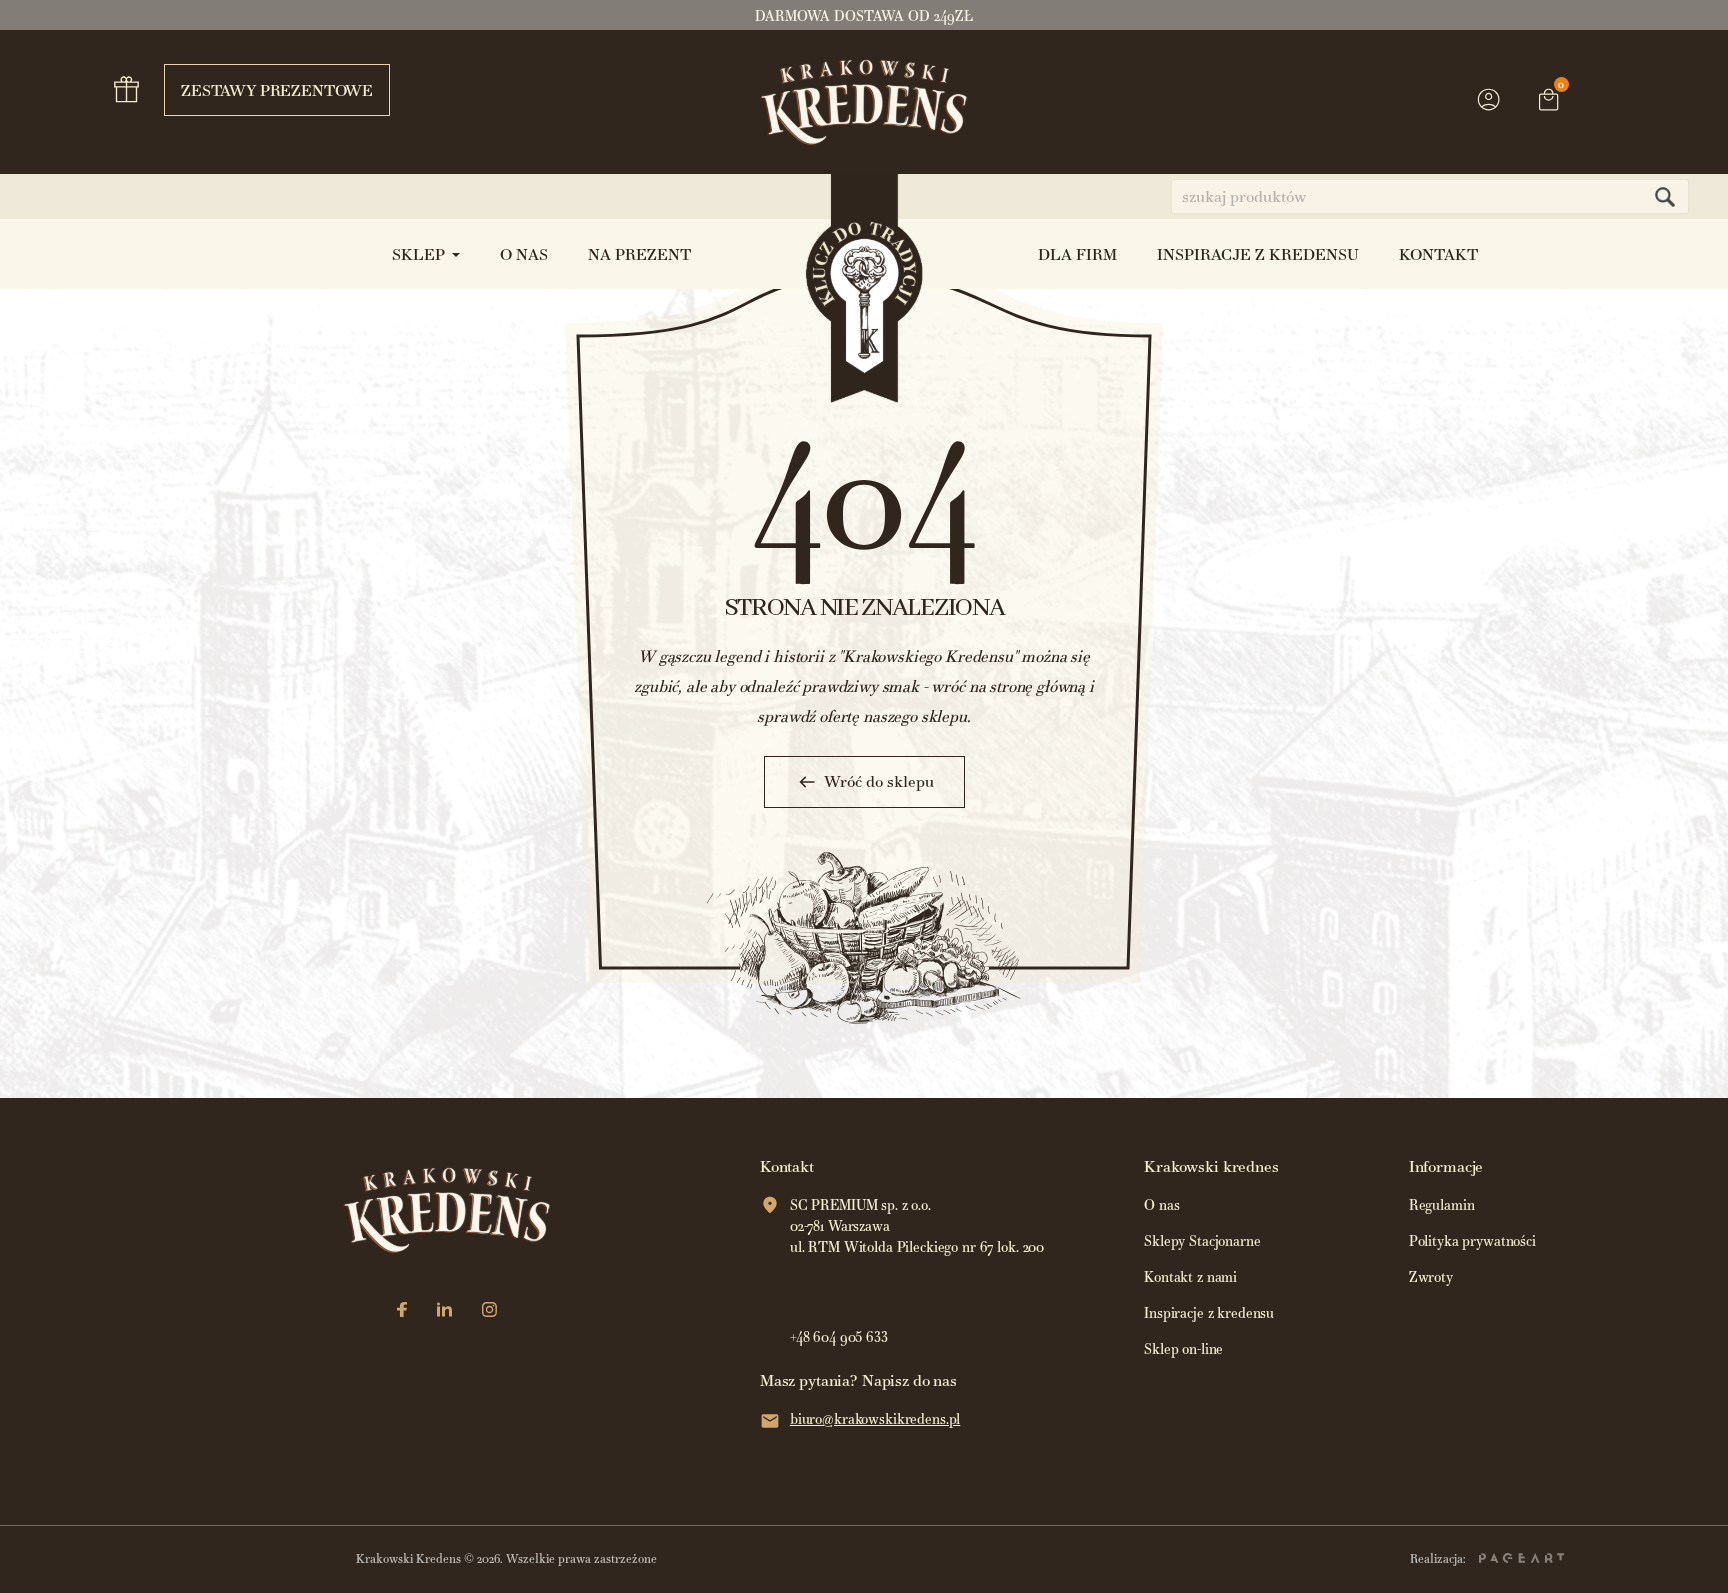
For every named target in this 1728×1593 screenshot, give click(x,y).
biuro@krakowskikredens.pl (875, 1419)
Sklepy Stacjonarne (1202, 1241)
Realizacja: (1439, 1559)
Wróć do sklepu (879, 781)
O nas (1161, 1205)
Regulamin (1442, 1205)
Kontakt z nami (1190, 1277)
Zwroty (1431, 1277)
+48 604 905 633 (839, 1337)
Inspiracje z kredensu (1209, 1313)
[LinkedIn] (444, 1311)
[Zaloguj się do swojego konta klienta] (1489, 108)
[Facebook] (402, 1311)
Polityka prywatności (1472, 1241)
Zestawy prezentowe (277, 90)
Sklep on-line (1183, 1349)
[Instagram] (489, 1311)
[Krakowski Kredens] (864, 102)
